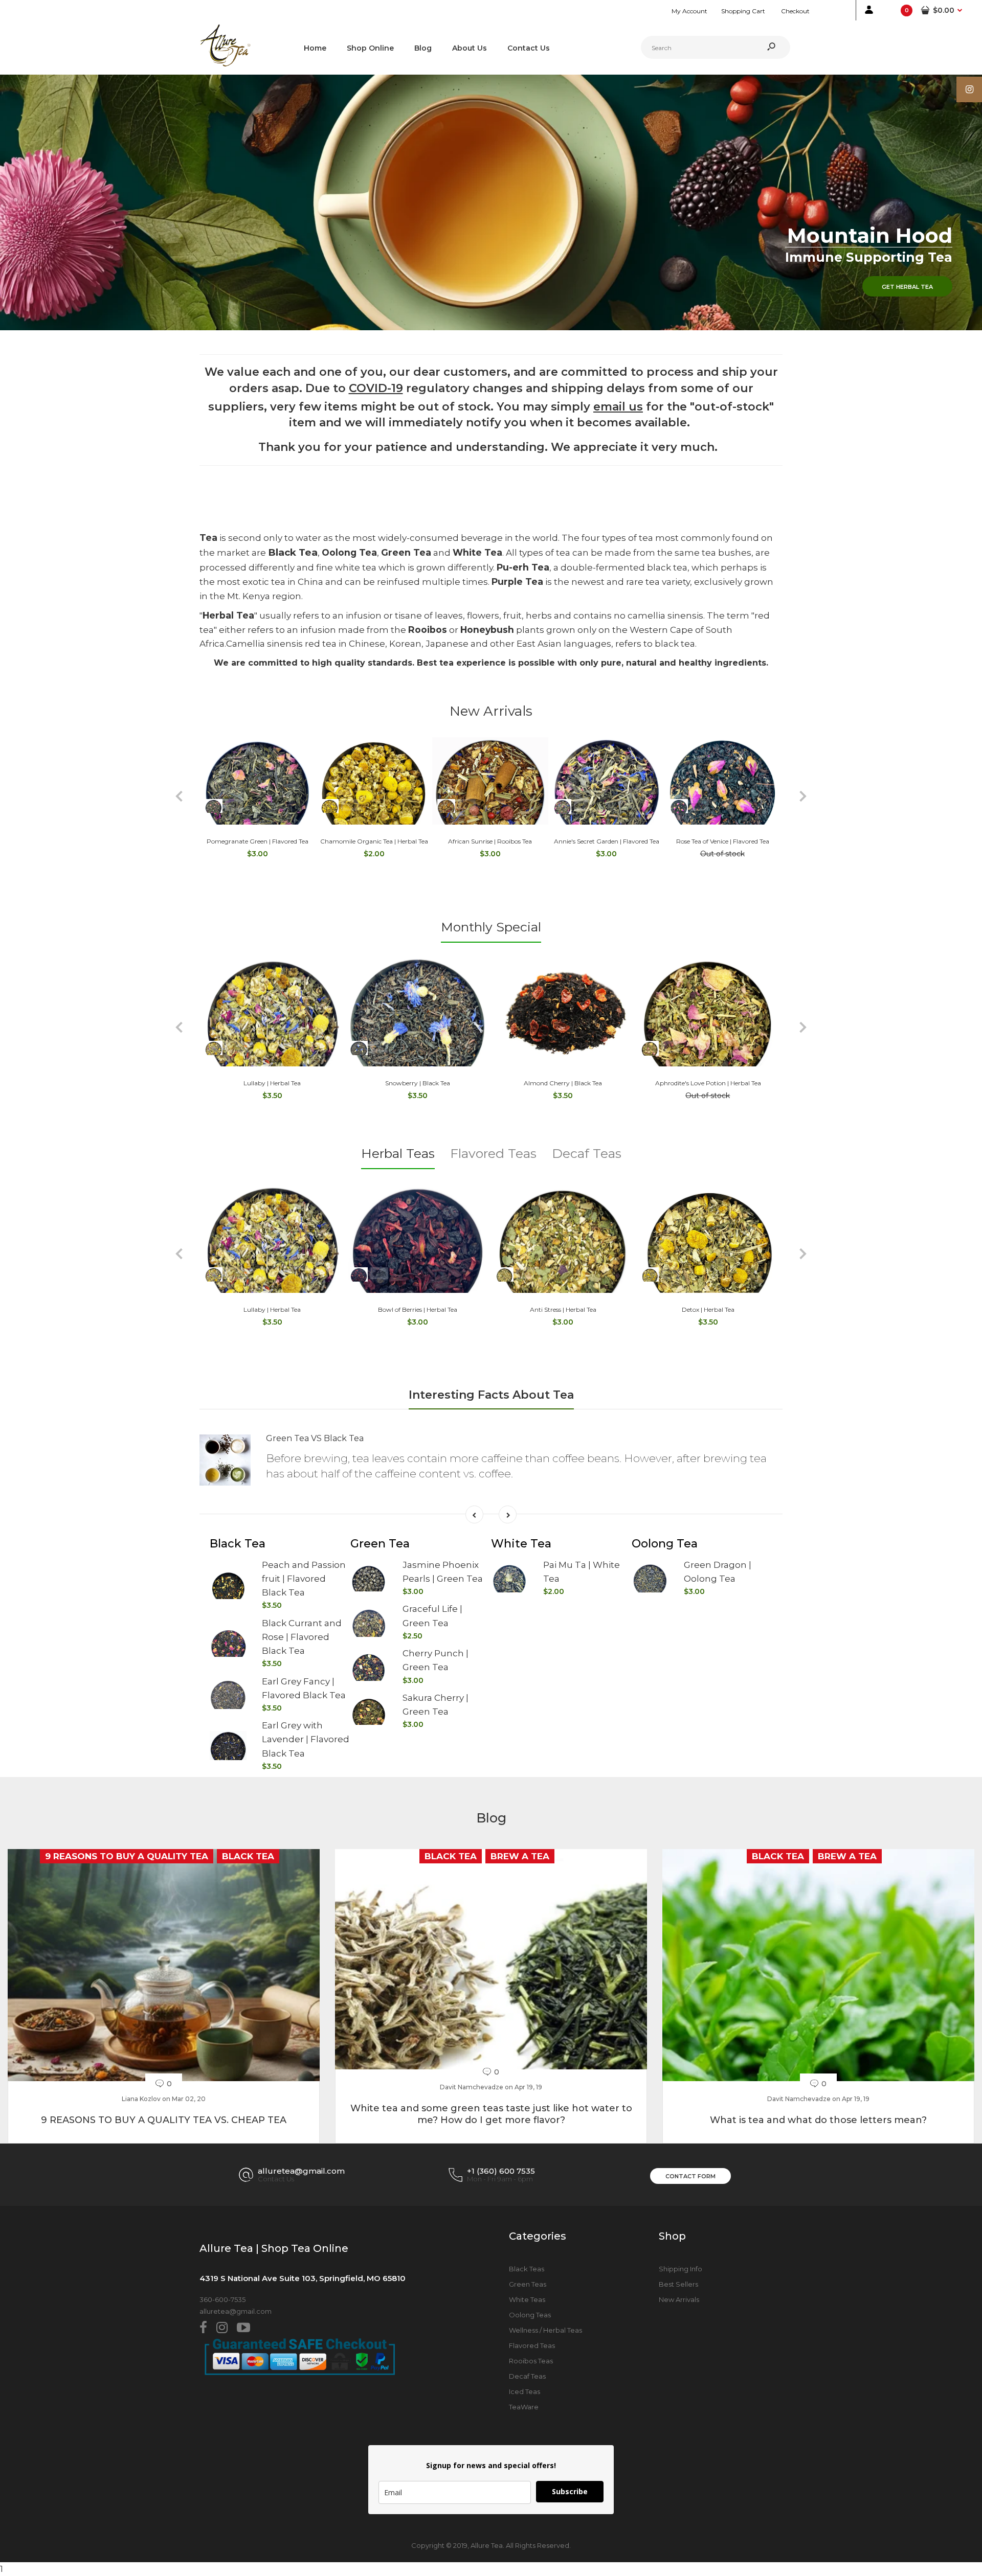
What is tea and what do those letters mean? (818, 2120)
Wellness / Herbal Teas (545, 2330)
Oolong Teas (530, 2315)
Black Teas (527, 2269)
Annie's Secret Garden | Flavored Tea (607, 841)
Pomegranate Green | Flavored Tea (258, 841)
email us (618, 407)
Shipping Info (680, 2269)
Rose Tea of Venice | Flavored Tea (723, 841)
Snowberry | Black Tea (418, 1083)
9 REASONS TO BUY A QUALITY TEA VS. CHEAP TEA (164, 2120)
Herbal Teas (398, 1153)
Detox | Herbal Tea (708, 1309)
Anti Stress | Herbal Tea (563, 1309)
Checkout (795, 11)
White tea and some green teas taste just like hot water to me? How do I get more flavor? (491, 2114)
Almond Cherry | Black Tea (563, 1083)
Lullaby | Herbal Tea (272, 1083)
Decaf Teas (587, 1153)
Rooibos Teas (531, 2361)
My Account (689, 11)
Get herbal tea (907, 287)
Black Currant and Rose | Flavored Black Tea (302, 1637)
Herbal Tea (228, 615)
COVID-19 (376, 388)
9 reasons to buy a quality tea (127, 1856)
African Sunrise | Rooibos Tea (490, 841)
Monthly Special (491, 927)
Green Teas (528, 2284)
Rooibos (428, 630)
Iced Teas (525, 2391)
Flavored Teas (493, 1153)
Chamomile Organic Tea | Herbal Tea (374, 841)
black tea (248, 1856)
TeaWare (524, 2407)
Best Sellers (678, 2284)
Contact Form (690, 2176)
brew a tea (520, 1856)
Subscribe (570, 2491)
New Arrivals (491, 711)
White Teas (527, 2299)
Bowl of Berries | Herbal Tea (418, 1309)
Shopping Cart (743, 11)
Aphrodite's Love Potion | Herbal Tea (708, 1083)
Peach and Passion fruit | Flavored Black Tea (304, 1579)
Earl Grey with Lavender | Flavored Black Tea (306, 1739)
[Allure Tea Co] (225, 64)
